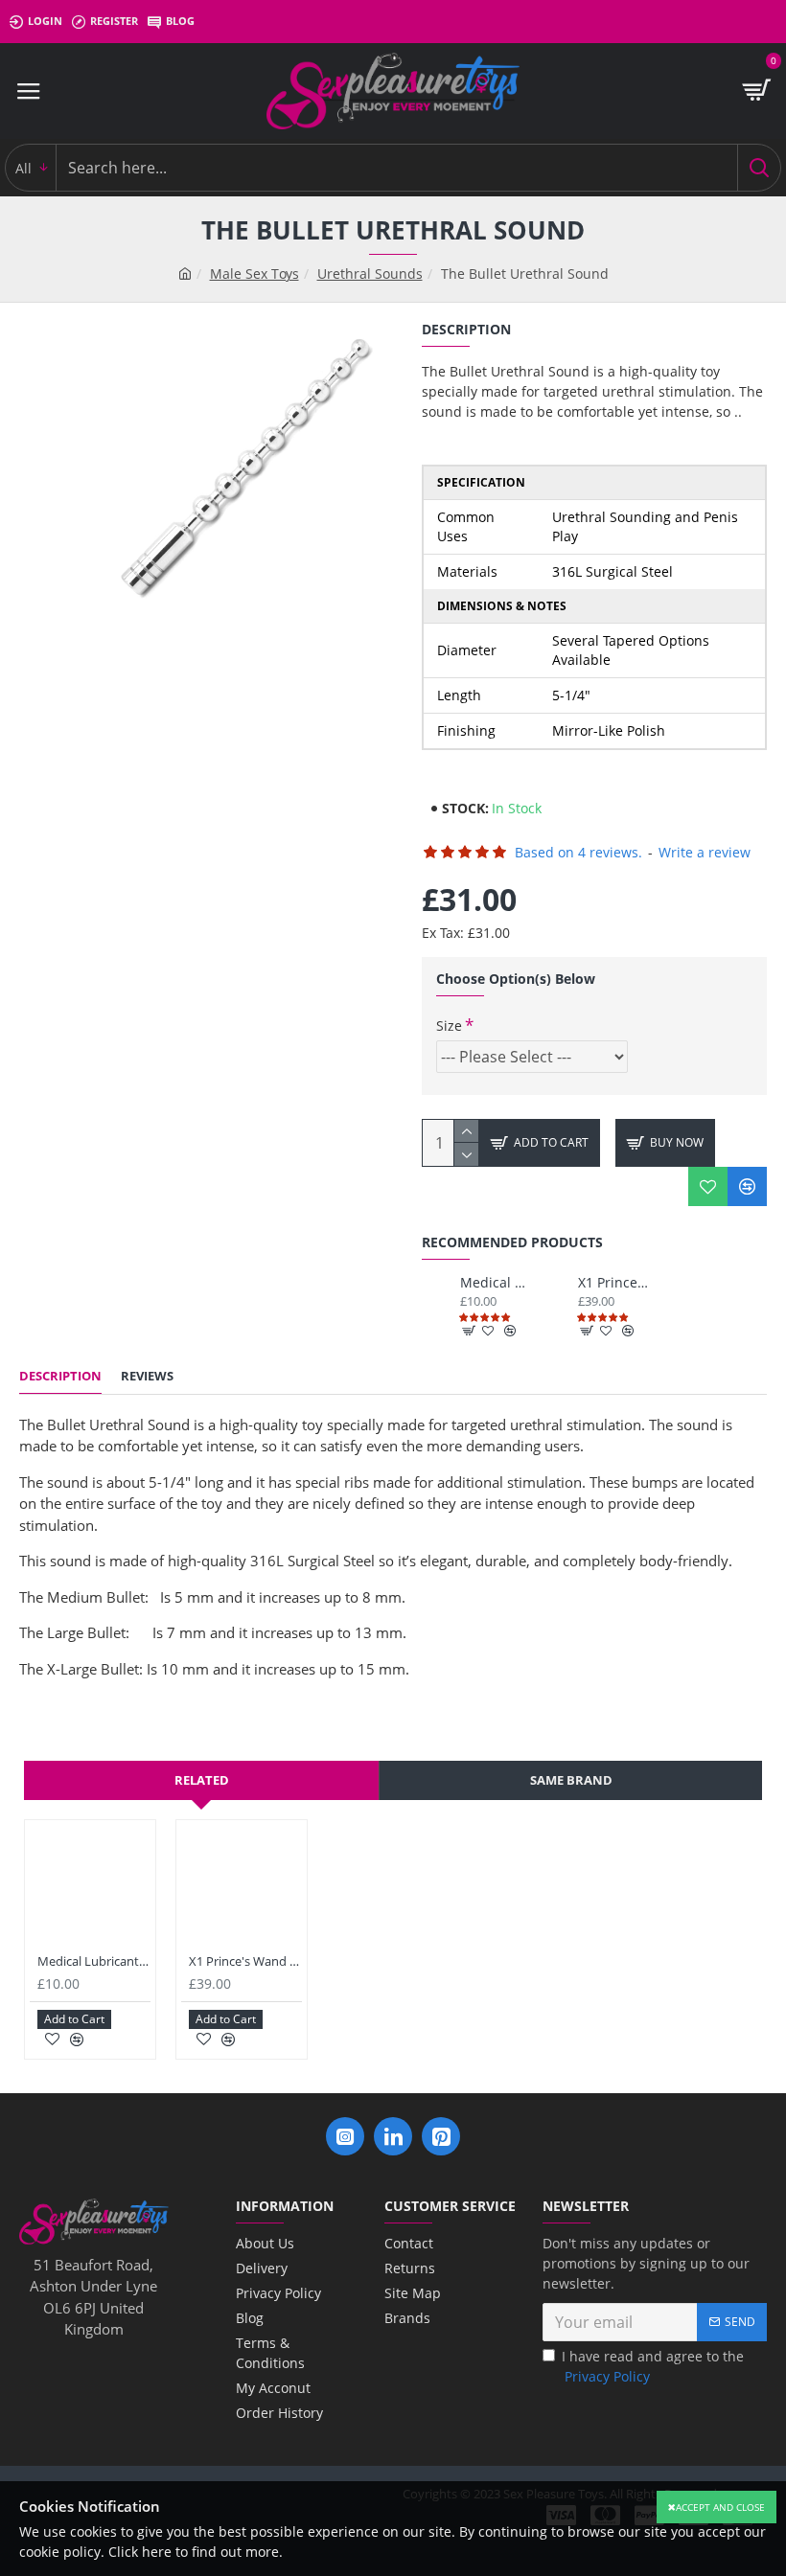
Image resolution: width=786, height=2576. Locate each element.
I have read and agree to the (653, 2366)
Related (202, 1780)
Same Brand (571, 1780)
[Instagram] (345, 2136)
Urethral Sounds (370, 274)
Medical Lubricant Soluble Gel (495, 1283)
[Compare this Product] (747, 1186)
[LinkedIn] (393, 2136)
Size (449, 1026)
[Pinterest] (441, 2136)
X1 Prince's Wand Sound (613, 1283)
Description (60, 1376)
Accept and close (720, 2507)
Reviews (147, 1376)
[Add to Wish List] (708, 1186)
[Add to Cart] (470, 1331)
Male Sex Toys (254, 274)
